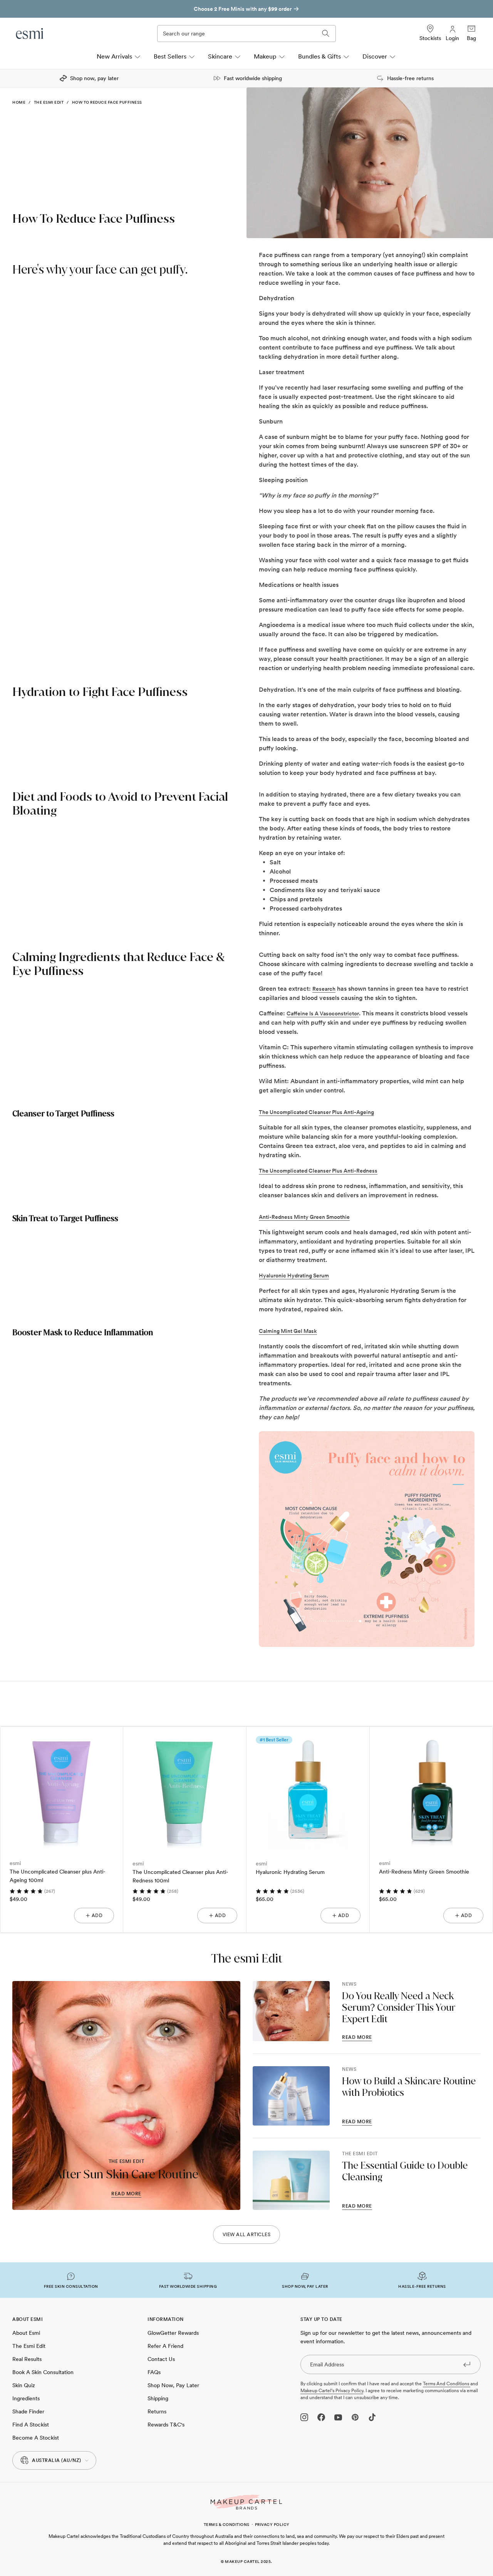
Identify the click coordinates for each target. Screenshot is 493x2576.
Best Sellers (170, 56)
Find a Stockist (31, 2425)
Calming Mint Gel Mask (288, 1331)
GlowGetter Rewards (173, 2333)
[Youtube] (338, 2417)
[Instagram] (304, 2417)
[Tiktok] (372, 2417)
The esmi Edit (49, 102)
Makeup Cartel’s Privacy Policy (332, 2391)
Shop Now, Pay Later (173, 2385)
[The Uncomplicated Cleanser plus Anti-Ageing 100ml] (62, 1788)
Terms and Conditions (447, 2384)
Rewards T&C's (166, 2425)
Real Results (27, 2359)
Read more (126, 2194)
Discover (375, 56)
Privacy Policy (272, 2524)
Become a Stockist (36, 2438)
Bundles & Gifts (319, 56)
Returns (157, 2411)
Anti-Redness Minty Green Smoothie (424, 1872)
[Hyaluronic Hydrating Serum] (308, 1788)
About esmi (26, 2333)
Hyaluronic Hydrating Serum (290, 1872)
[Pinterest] (355, 2417)
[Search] (326, 34)
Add (97, 1916)
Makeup (265, 56)
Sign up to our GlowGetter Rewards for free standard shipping (243, 9)
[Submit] (467, 2364)
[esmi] (30, 34)
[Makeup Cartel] (246, 2502)
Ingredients (26, 2398)
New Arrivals (114, 56)
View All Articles (247, 2235)
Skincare (220, 56)
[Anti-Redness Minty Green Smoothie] (431, 1788)
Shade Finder (28, 2411)
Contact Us (161, 2359)
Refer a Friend (165, 2346)
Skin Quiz (24, 2385)
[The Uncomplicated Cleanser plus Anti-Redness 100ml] (185, 1788)
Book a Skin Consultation (43, 2372)
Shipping (158, 2398)
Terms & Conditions (227, 2524)
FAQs (154, 2372)
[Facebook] (321, 2417)
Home (19, 102)
